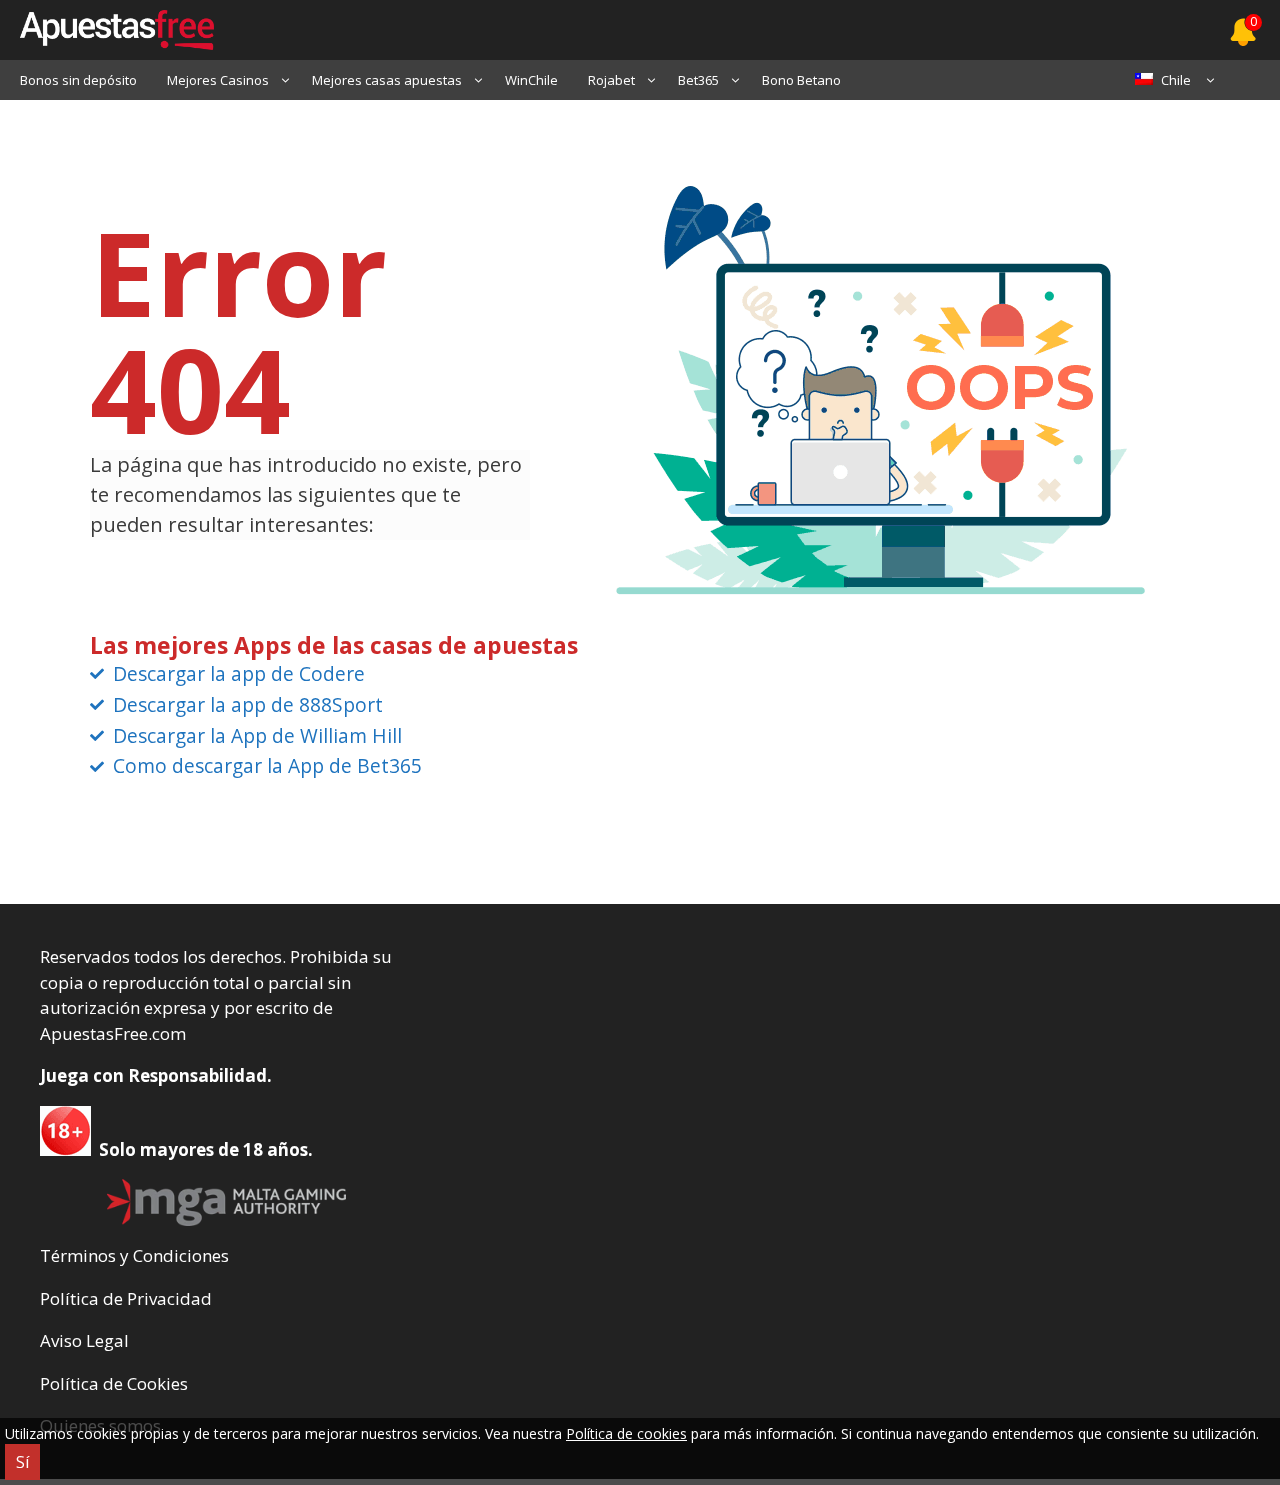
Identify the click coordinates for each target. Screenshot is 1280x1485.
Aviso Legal (84, 1340)
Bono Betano (801, 80)
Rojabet (611, 80)
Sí (22, 1462)
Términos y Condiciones (134, 1255)
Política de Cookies (114, 1383)
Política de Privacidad (126, 1298)
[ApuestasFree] (107, 30)
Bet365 (698, 80)
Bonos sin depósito (78, 80)
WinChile (531, 80)
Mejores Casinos (218, 80)
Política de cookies (626, 1433)
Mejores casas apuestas (387, 80)
